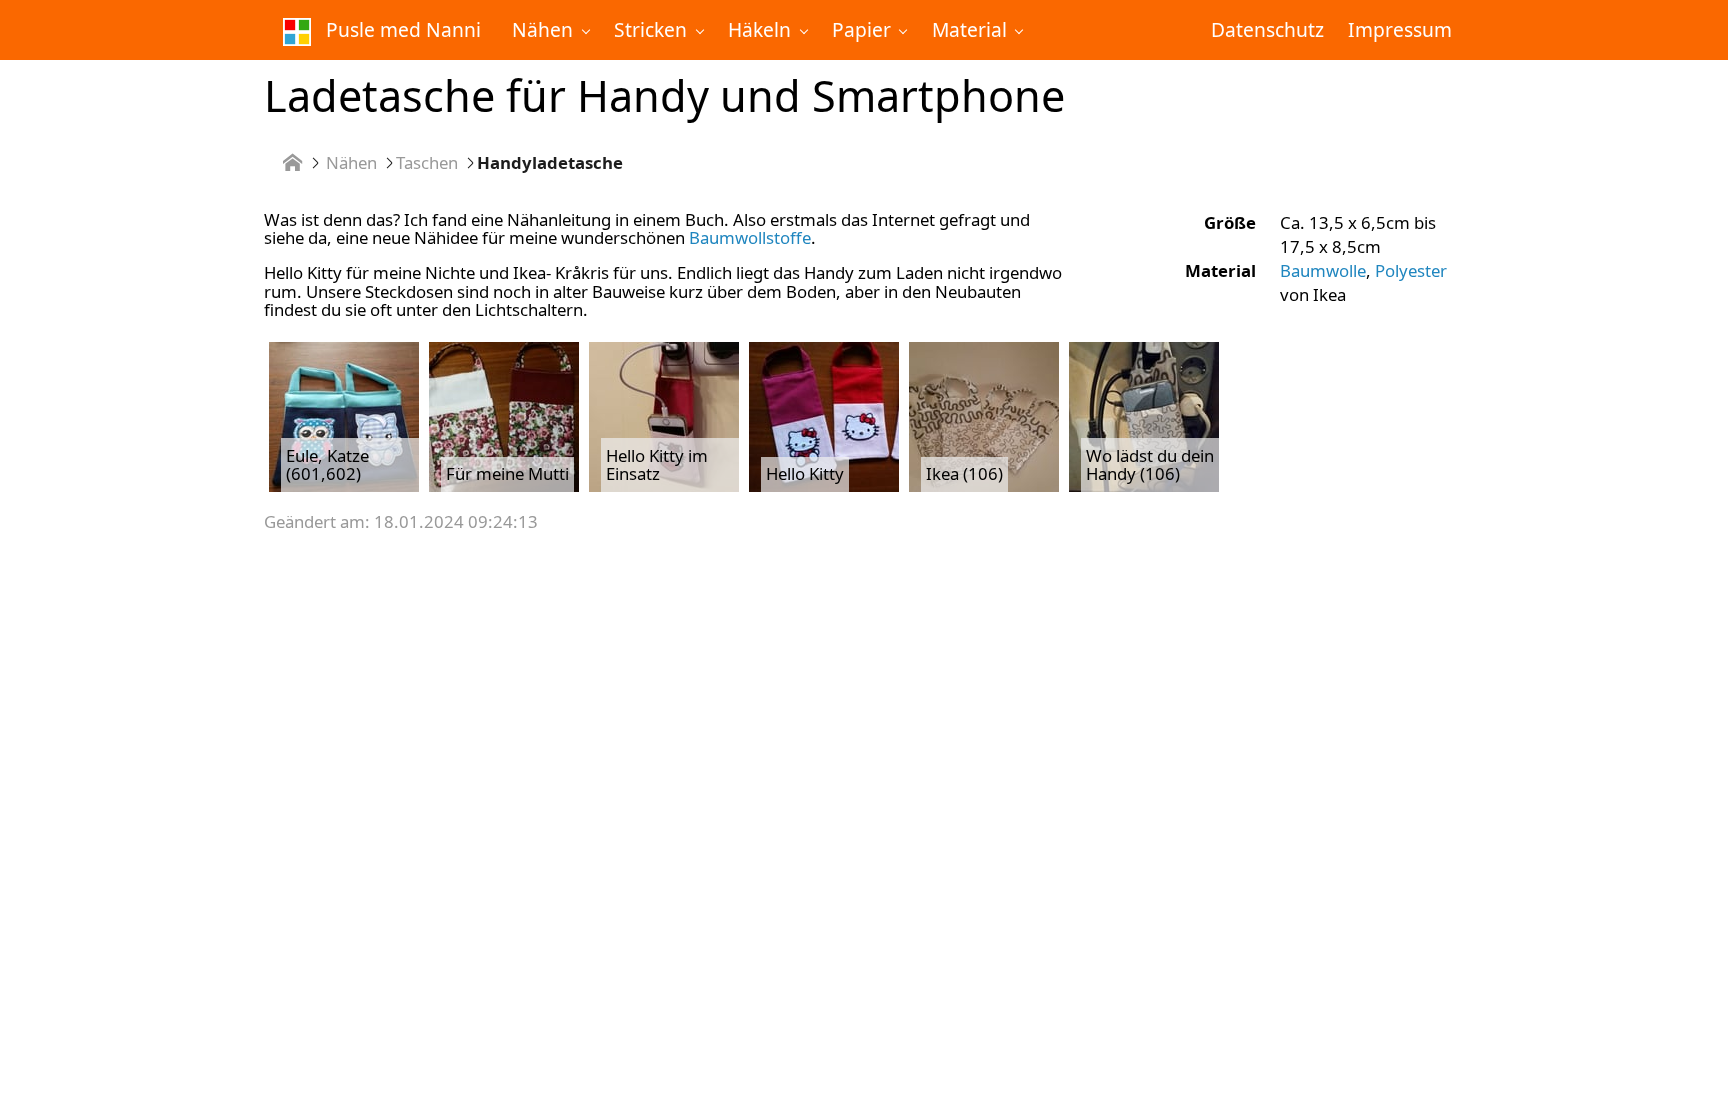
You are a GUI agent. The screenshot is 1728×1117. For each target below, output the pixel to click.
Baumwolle (1323, 270)
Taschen (427, 163)
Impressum (1400, 29)
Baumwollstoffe (750, 237)
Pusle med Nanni (401, 29)
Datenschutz (1267, 29)
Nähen (351, 163)
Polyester (1411, 270)
